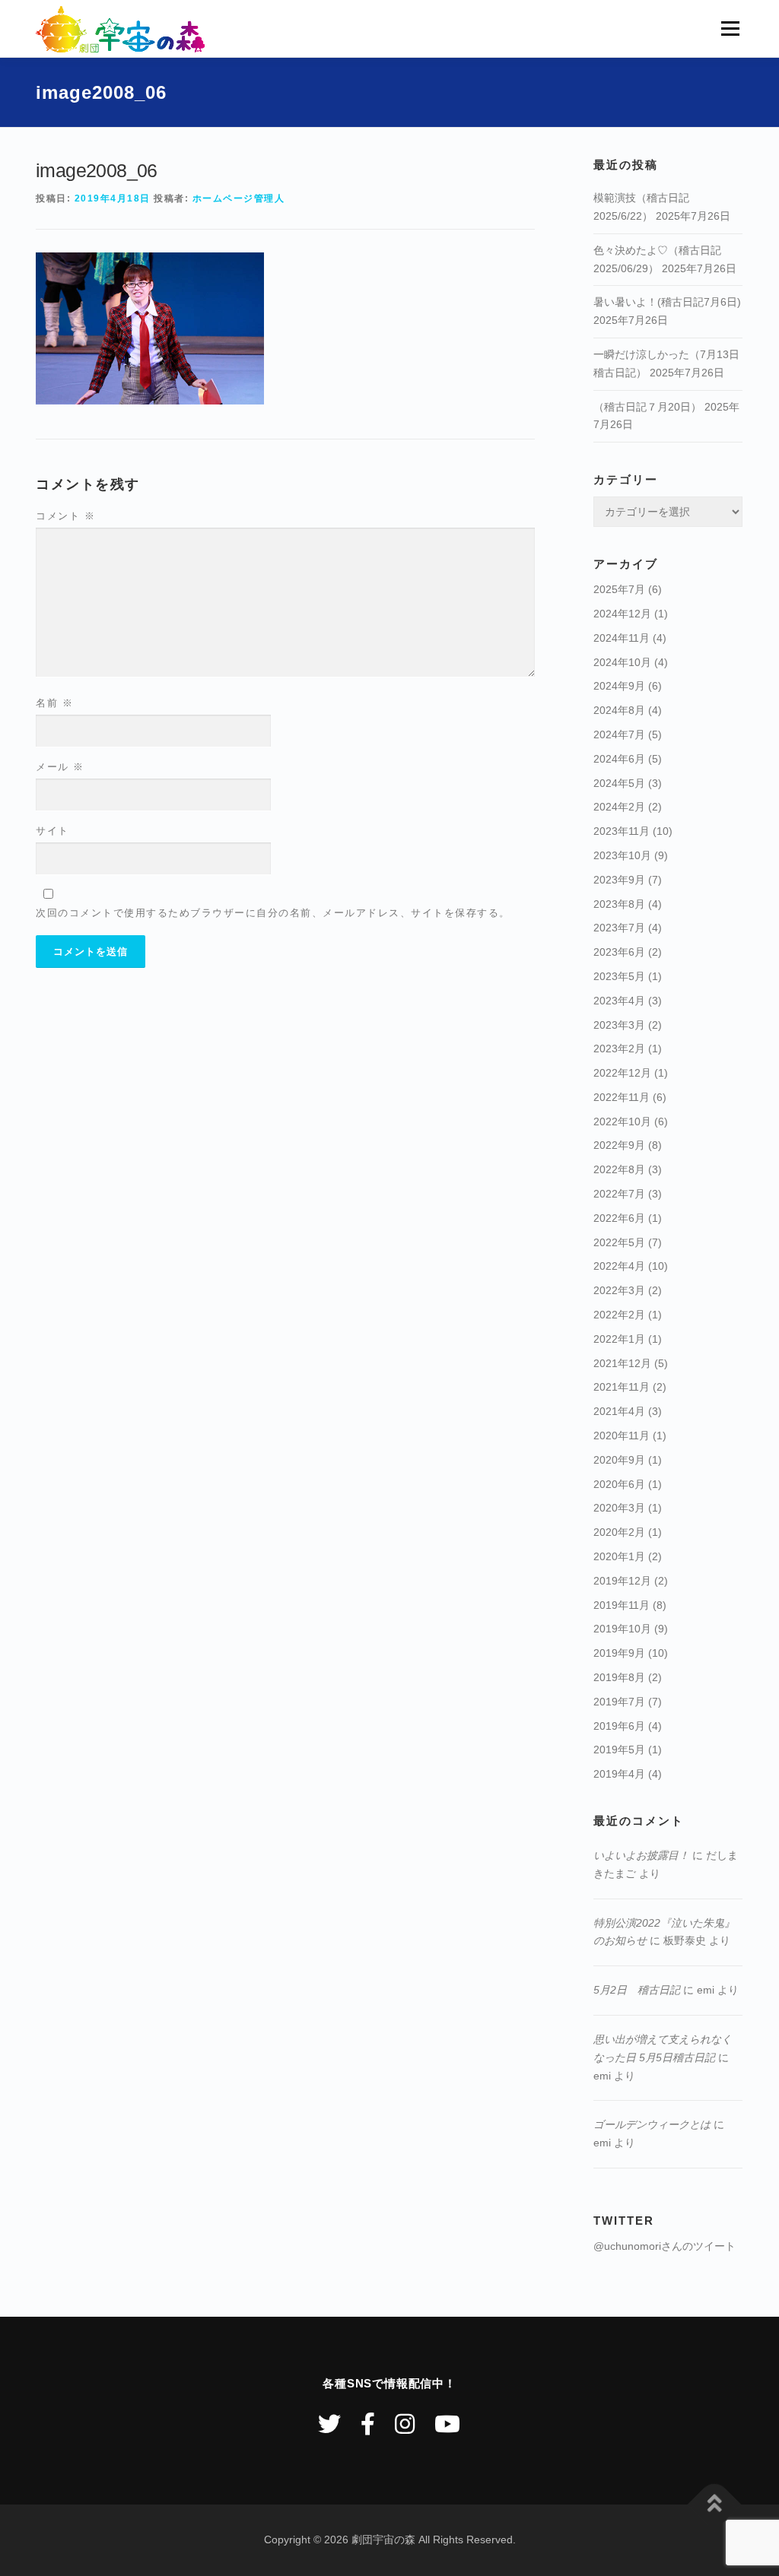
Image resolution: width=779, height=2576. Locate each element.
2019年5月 (619, 1750)
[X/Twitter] (329, 2424)
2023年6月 (619, 952)
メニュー (730, 28)
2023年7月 (619, 928)
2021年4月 (619, 1411)
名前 (54, 703)
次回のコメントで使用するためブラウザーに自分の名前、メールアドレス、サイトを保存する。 (273, 913)
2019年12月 (622, 1581)
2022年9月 (619, 1145)
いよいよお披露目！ (641, 1855)
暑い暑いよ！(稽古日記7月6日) (667, 302)
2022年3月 (619, 1290)
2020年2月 (619, 1532)
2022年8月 (619, 1169)
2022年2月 (619, 1315)
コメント (65, 516)
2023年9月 (619, 880)
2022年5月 (619, 1242)
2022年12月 (622, 1073)
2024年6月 (619, 759)
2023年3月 (619, 1025)
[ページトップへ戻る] (715, 2505)
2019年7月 (619, 1702)
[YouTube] (447, 2424)
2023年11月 (622, 831)
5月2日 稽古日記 (637, 1990)
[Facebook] (368, 2424)
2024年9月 (619, 686)
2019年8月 (619, 1677)
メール (60, 767)
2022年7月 (619, 1194)
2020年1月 (619, 1556)
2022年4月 (619, 1266)
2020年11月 (622, 1436)
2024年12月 (622, 614)
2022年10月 (622, 1121)
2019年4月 (619, 1774)
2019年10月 (622, 1629)
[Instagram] (405, 2424)
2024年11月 (622, 638)
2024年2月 (619, 807)
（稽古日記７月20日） (647, 407)
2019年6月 (619, 1726)
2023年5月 (619, 976)
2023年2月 (619, 1048)
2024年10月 (622, 662)
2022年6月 (619, 1218)
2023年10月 (622, 855)
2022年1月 (619, 1339)
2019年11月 (622, 1605)
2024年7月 (619, 734)
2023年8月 (619, 904)
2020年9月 (619, 1460)
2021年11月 (622, 1387)
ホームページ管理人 (239, 198)
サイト (52, 831)
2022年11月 (622, 1097)
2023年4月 (619, 1001)
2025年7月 (619, 589)
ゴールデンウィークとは (652, 2124)
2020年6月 (619, 1484)
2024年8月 (619, 710)
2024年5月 (619, 783)
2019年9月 (619, 1653)
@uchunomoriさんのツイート (665, 2246)
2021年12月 (622, 1363)
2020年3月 (619, 1508)
